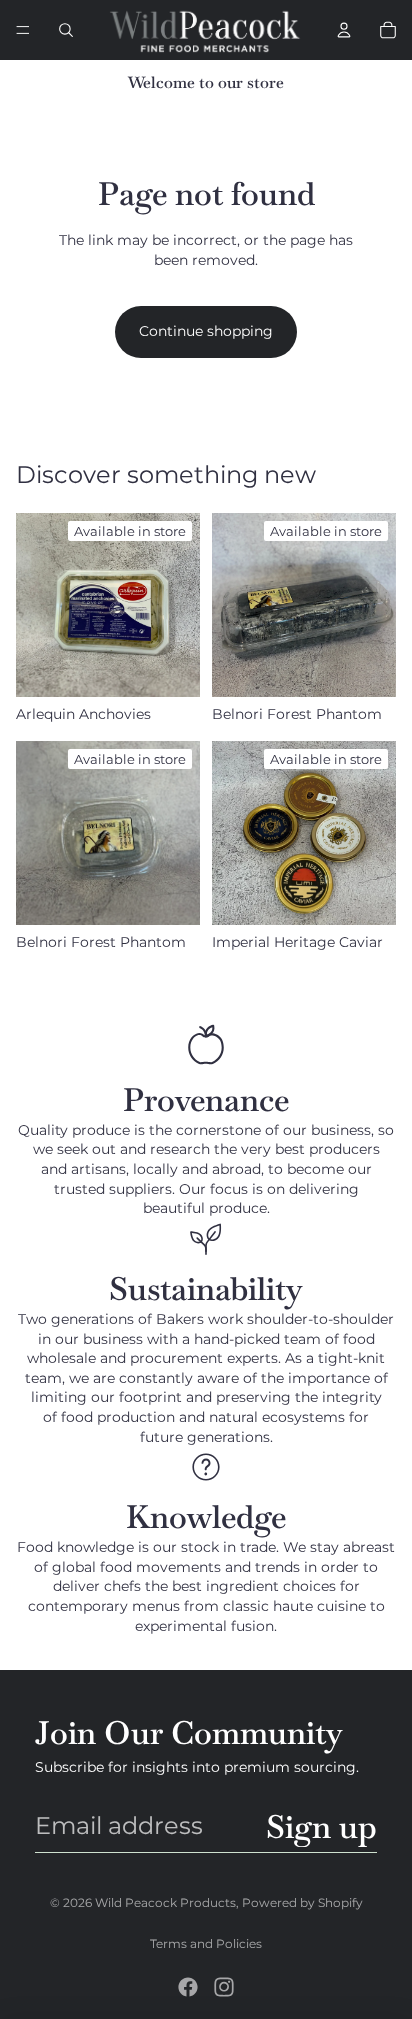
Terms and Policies (206, 1943)
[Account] (344, 30)
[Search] (66, 30)
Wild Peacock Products (165, 1902)
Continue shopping (206, 331)
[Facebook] (188, 1987)
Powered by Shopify (302, 1902)
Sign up (321, 1826)
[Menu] (23, 30)
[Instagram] (224, 1987)
